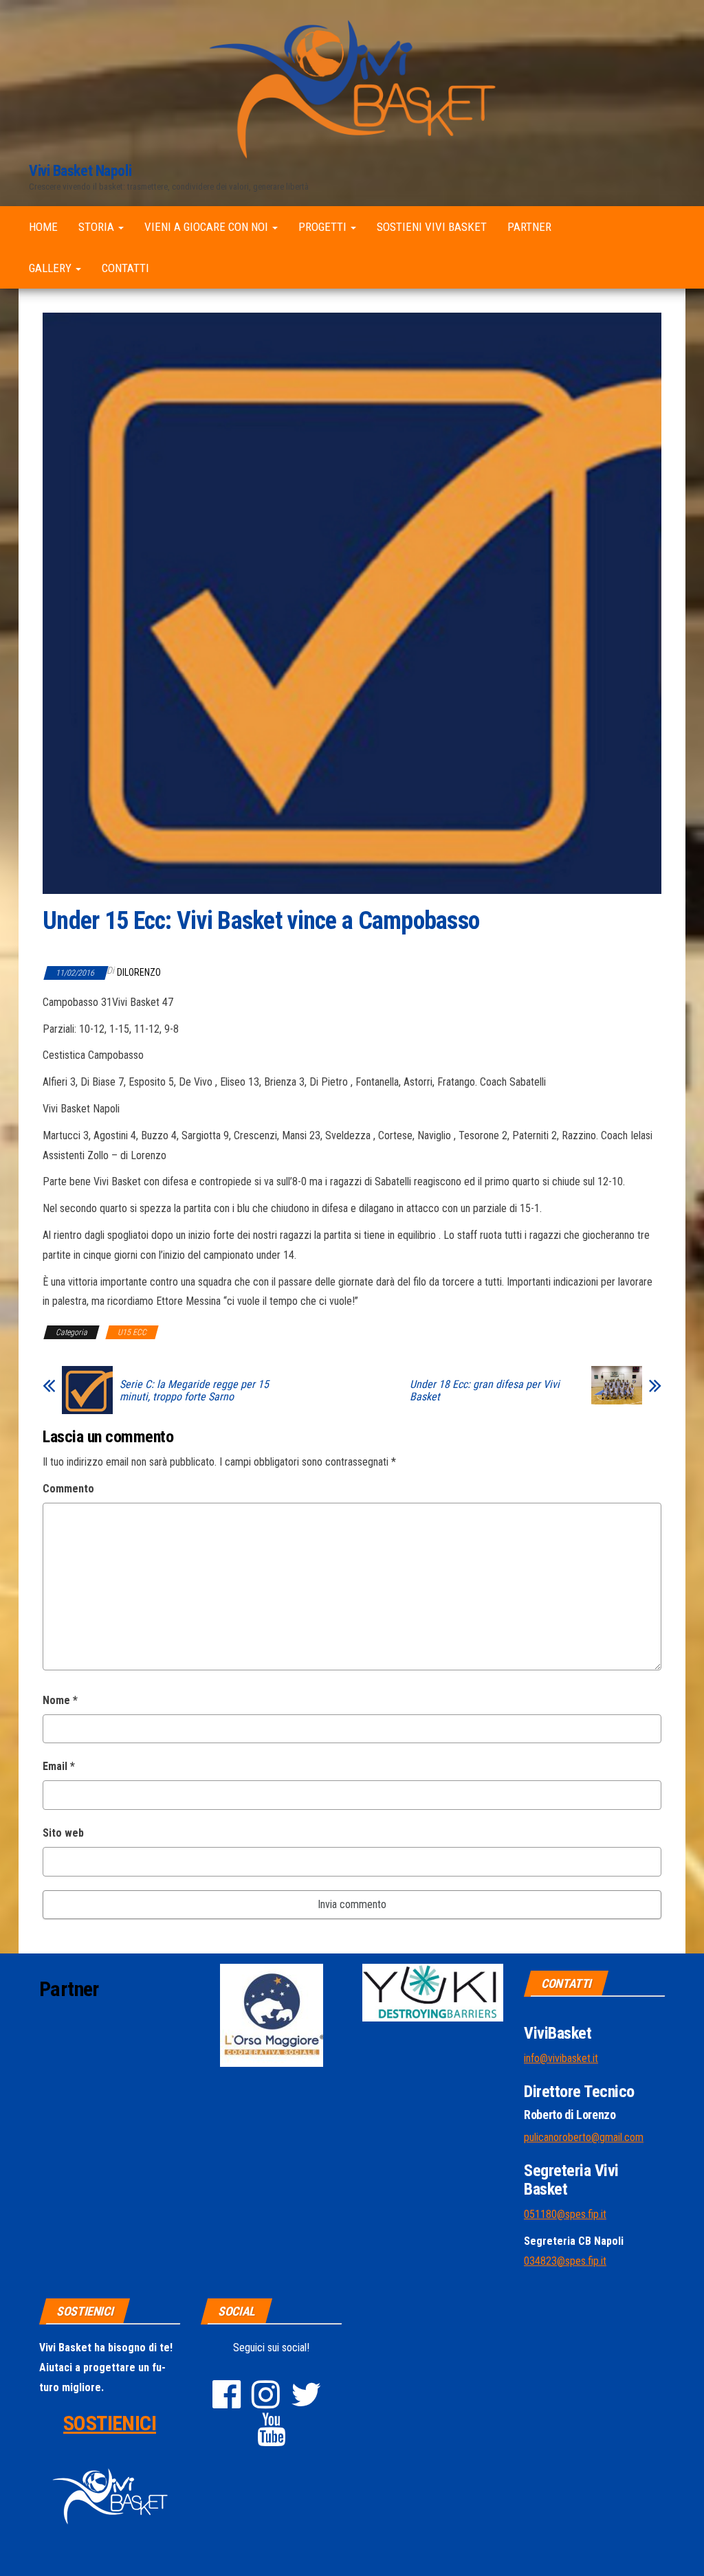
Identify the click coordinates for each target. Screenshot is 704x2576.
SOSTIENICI (110, 2423)
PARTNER (529, 227)
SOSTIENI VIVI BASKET (432, 227)
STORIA (98, 227)
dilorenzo (139, 972)
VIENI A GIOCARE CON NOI (208, 227)
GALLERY (52, 268)
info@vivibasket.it (561, 2058)
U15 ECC (132, 1332)
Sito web (63, 1833)
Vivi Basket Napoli (80, 171)
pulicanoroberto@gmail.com (584, 2137)
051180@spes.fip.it (565, 2214)
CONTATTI (125, 268)
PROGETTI (324, 227)
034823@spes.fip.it (565, 2261)
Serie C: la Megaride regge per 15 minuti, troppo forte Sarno (194, 1391)
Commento (68, 1489)
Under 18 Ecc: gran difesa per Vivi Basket (485, 1391)
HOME (43, 227)
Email (59, 1766)
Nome (60, 1700)
